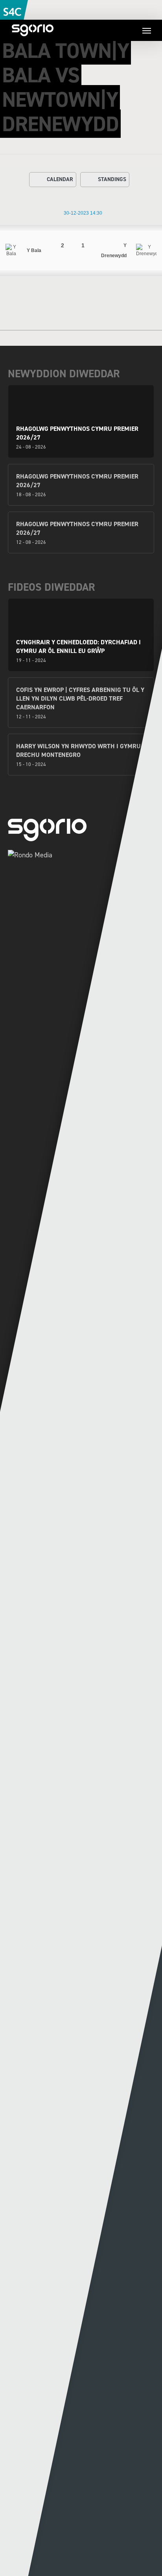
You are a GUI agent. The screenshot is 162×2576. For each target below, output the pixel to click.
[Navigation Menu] (147, 30)
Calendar (60, 179)
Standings (112, 179)
